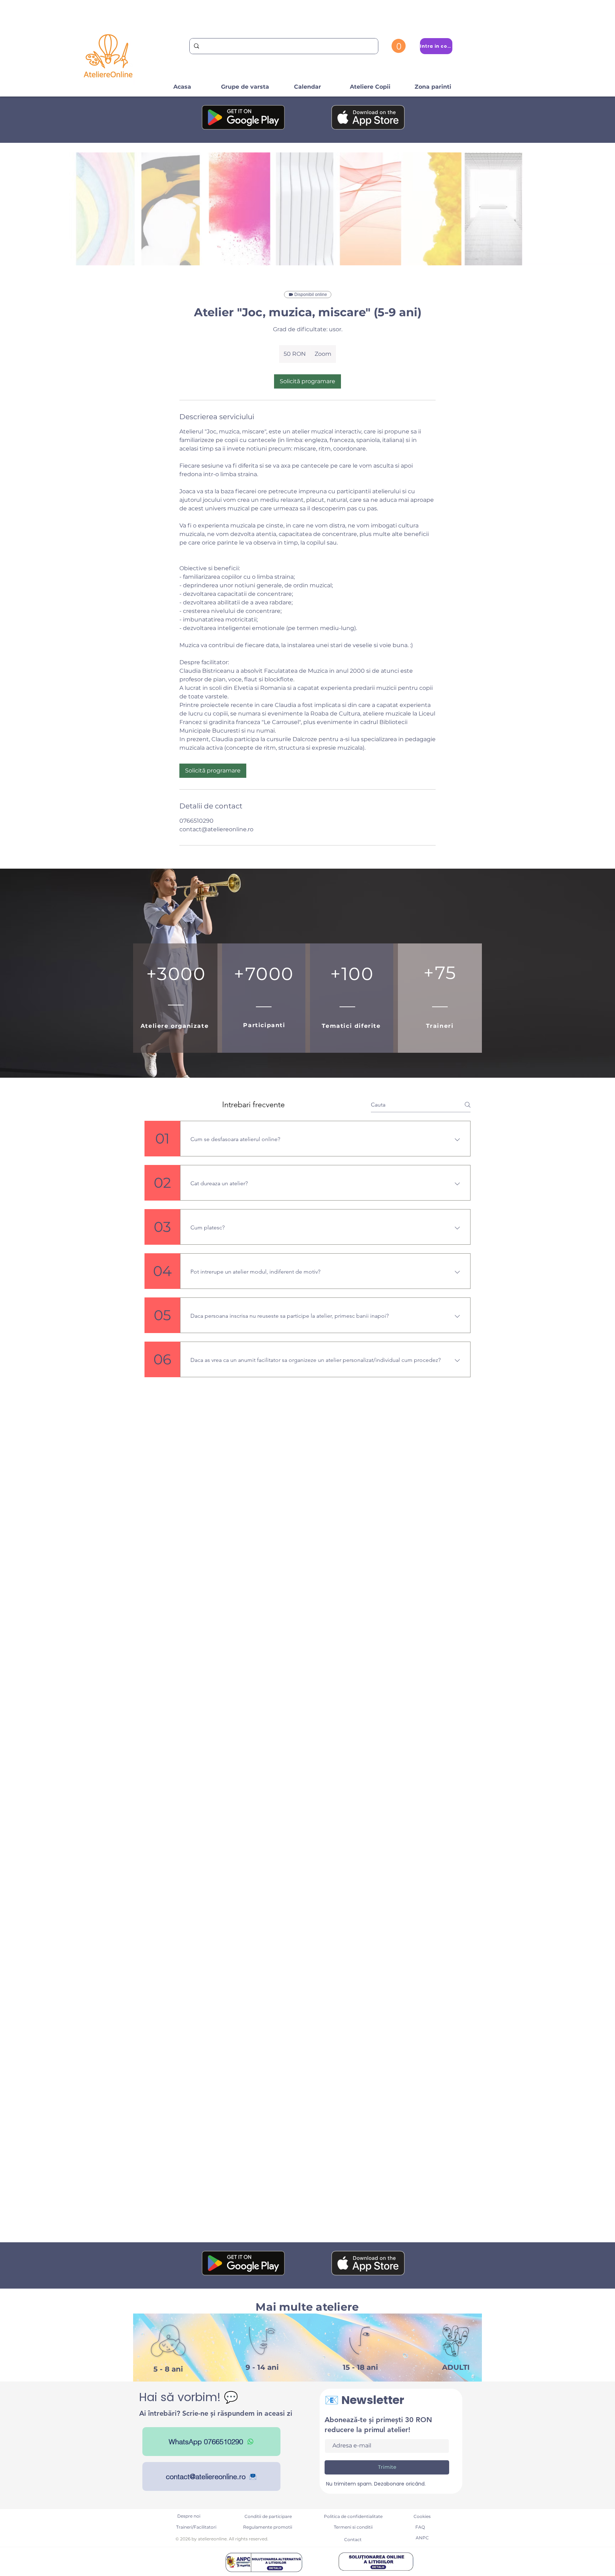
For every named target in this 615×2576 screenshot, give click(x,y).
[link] (307, 381)
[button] (399, 46)
